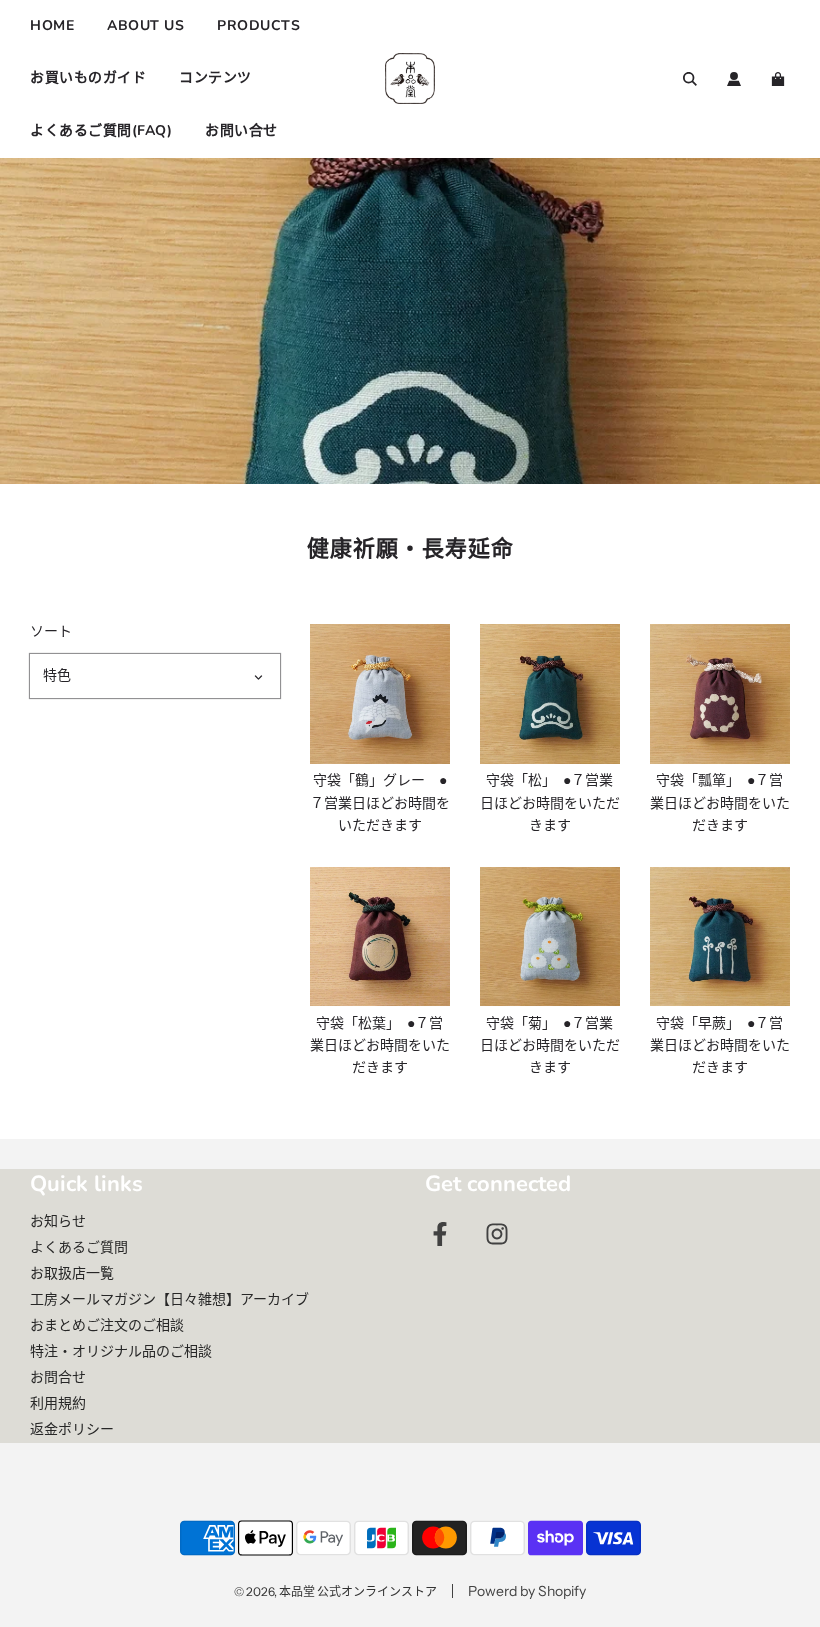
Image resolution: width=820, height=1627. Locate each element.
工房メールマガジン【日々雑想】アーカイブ (169, 1299)
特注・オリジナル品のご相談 (121, 1351)
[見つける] (690, 79)
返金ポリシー (72, 1429)
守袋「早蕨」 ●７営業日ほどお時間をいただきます (720, 1045)
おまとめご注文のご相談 (107, 1325)
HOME (52, 25)
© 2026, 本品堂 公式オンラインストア (335, 1591)
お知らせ (58, 1221)
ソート (51, 631)
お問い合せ (241, 130)
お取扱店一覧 (72, 1273)
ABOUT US (145, 25)
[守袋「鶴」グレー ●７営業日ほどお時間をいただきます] (380, 694)
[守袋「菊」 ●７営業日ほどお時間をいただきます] (550, 937)
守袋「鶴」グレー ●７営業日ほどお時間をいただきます (380, 802)
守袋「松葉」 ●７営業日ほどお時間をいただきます (380, 1045)
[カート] (780, 79)
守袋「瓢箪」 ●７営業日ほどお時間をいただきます (720, 802)
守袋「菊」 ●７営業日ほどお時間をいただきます (550, 1045)
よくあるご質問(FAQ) (101, 130)
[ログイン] (734, 79)
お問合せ (58, 1377)
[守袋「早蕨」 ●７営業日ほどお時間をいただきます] (720, 937)
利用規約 (58, 1403)
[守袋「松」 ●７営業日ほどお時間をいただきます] (550, 694)
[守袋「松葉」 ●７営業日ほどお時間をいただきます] (380, 937)
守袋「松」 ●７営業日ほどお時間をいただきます (550, 802)
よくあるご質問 (79, 1247)
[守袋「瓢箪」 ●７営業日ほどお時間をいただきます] (720, 694)
